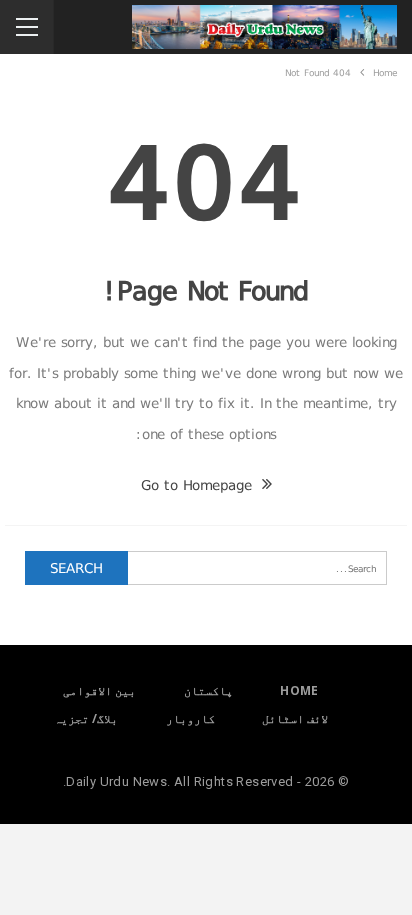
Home (299, 690)
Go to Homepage (199, 485)
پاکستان (208, 690)
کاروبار (190, 718)
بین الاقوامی (99, 690)
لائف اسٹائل (295, 718)
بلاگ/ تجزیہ (86, 718)
